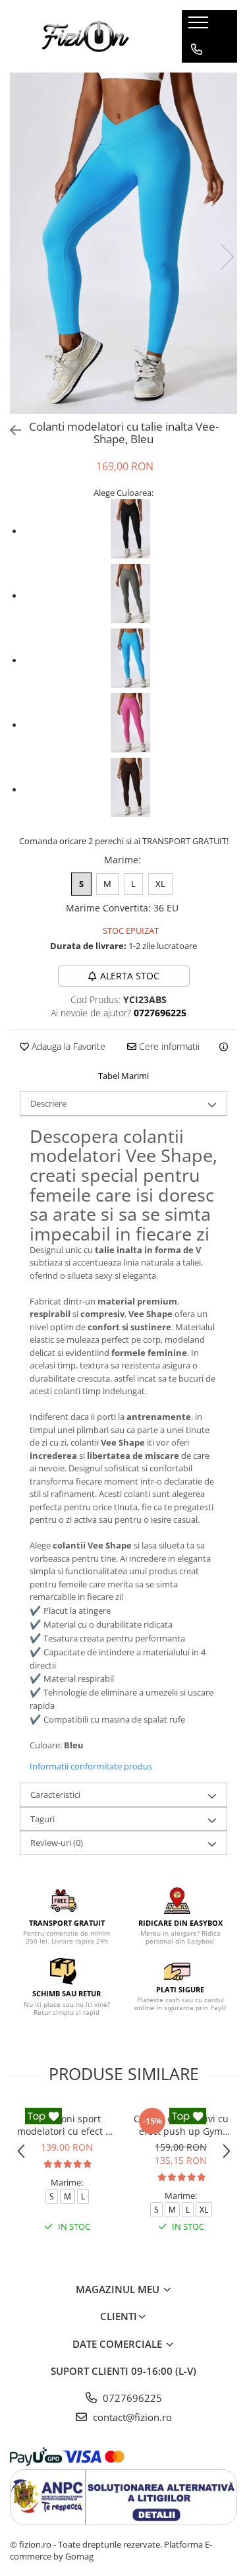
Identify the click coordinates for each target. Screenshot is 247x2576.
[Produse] (200, 26)
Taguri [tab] (42, 1819)
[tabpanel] (123, 243)
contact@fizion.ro (131, 2417)
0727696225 (131, 2398)
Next (227, 257)
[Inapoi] (10, 430)
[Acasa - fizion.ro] (86, 36)
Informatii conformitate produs (91, 1766)
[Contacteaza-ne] (197, 49)
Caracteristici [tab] (55, 1794)
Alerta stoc (130, 976)
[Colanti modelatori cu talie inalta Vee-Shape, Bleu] (123, 243)
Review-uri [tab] (57, 1843)
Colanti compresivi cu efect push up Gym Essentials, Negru (181, 2125)
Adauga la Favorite (67, 1046)
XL (160, 884)
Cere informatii (168, 1046)
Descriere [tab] (48, 1103)
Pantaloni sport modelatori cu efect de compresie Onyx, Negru (67, 2125)
